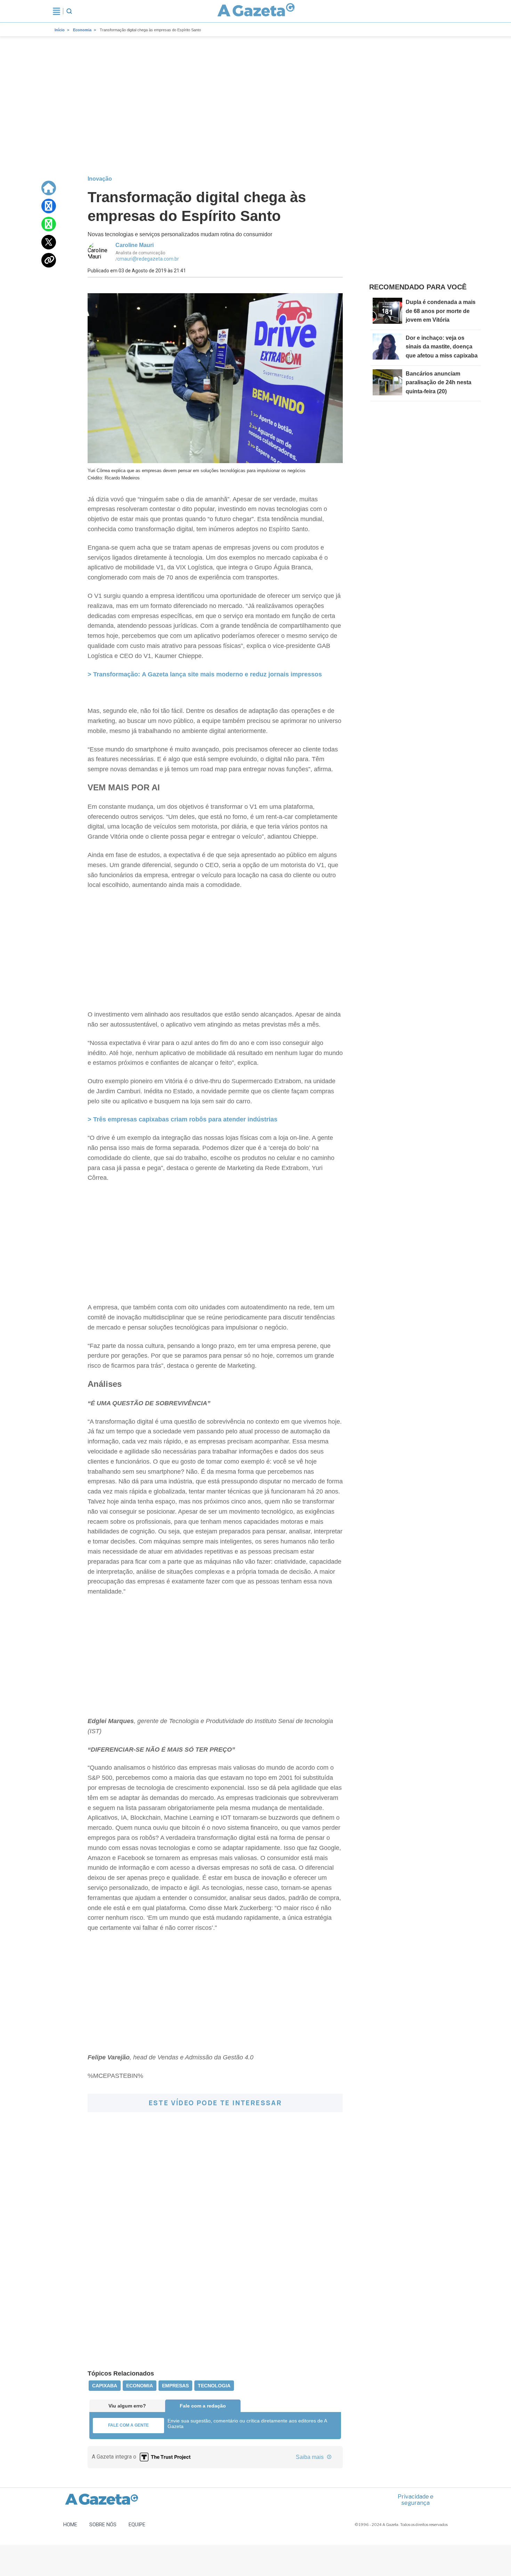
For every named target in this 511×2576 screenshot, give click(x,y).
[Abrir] (56, 11)
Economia (82, 30)
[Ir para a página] (256, 11)
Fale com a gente (128, 2425)
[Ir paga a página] (49, 188)
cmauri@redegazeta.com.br (148, 259)
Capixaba (105, 2386)
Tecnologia (214, 2386)
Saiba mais (310, 2457)
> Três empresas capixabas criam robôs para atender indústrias (182, 1119)
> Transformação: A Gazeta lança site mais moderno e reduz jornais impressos (205, 674)
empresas (175, 2386)
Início (60, 30)
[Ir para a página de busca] (69, 11)
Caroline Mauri (135, 245)
